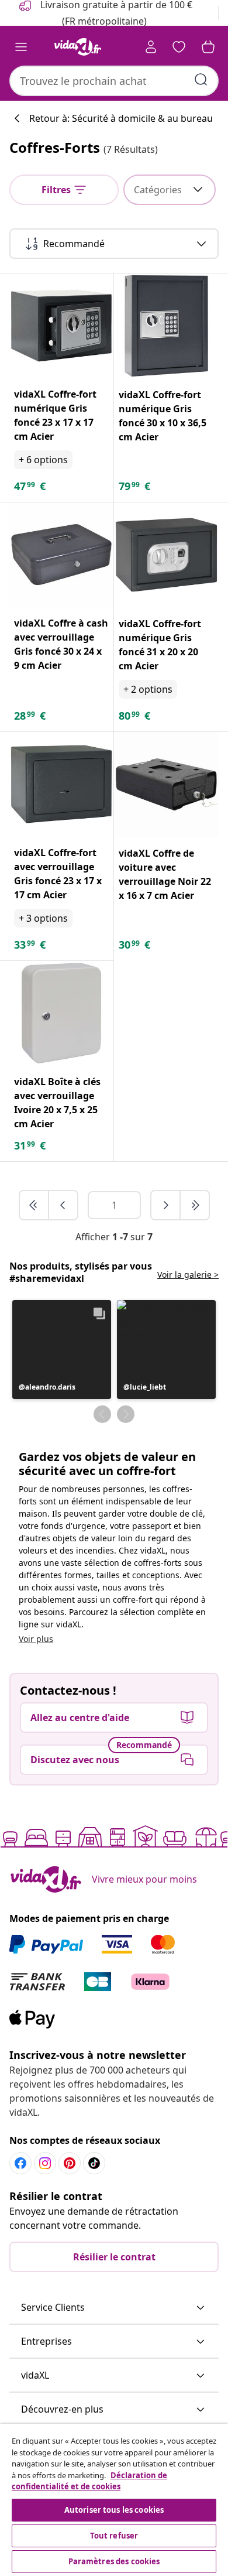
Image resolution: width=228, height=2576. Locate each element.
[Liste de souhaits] (179, 47)
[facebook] (20, 2163)
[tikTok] (94, 2163)
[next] (166, 1205)
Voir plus (36, 1639)
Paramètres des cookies (114, 2561)
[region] (114, 2500)
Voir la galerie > (188, 1275)
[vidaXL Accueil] (78, 47)
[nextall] (195, 1205)
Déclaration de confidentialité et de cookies (89, 2481)
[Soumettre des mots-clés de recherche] (201, 80)
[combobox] (114, 81)
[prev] (63, 1205)
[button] (62, 1349)
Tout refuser (114, 2536)
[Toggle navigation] (21, 47)
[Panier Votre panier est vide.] (208, 47)
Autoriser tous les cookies (114, 2510)
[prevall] (34, 1205)
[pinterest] (70, 2163)
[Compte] (151, 47)
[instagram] (45, 2163)
